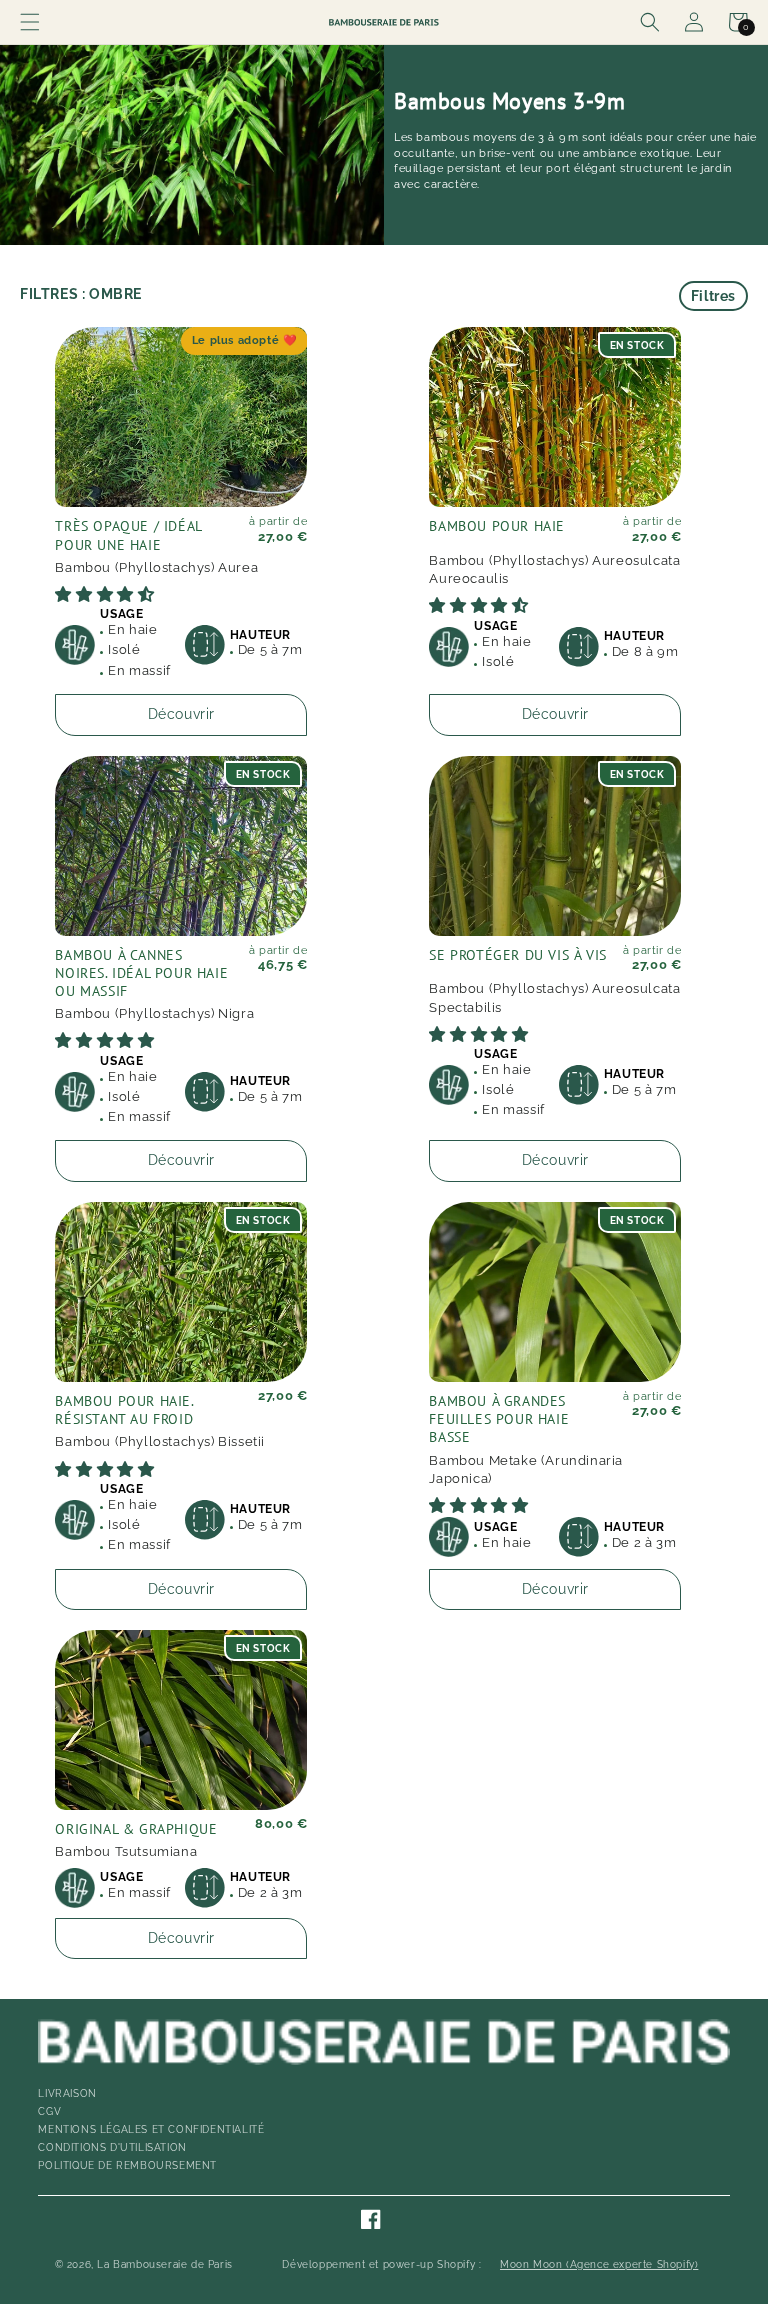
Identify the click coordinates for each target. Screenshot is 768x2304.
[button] (30, 22)
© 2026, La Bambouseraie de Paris (144, 2265)
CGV (49, 2111)
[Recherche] (650, 22)
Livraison (67, 2093)
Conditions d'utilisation (112, 2147)
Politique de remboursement (127, 2165)
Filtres (713, 296)
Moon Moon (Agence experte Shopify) (599, 2265)
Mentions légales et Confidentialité (151, 2129)
